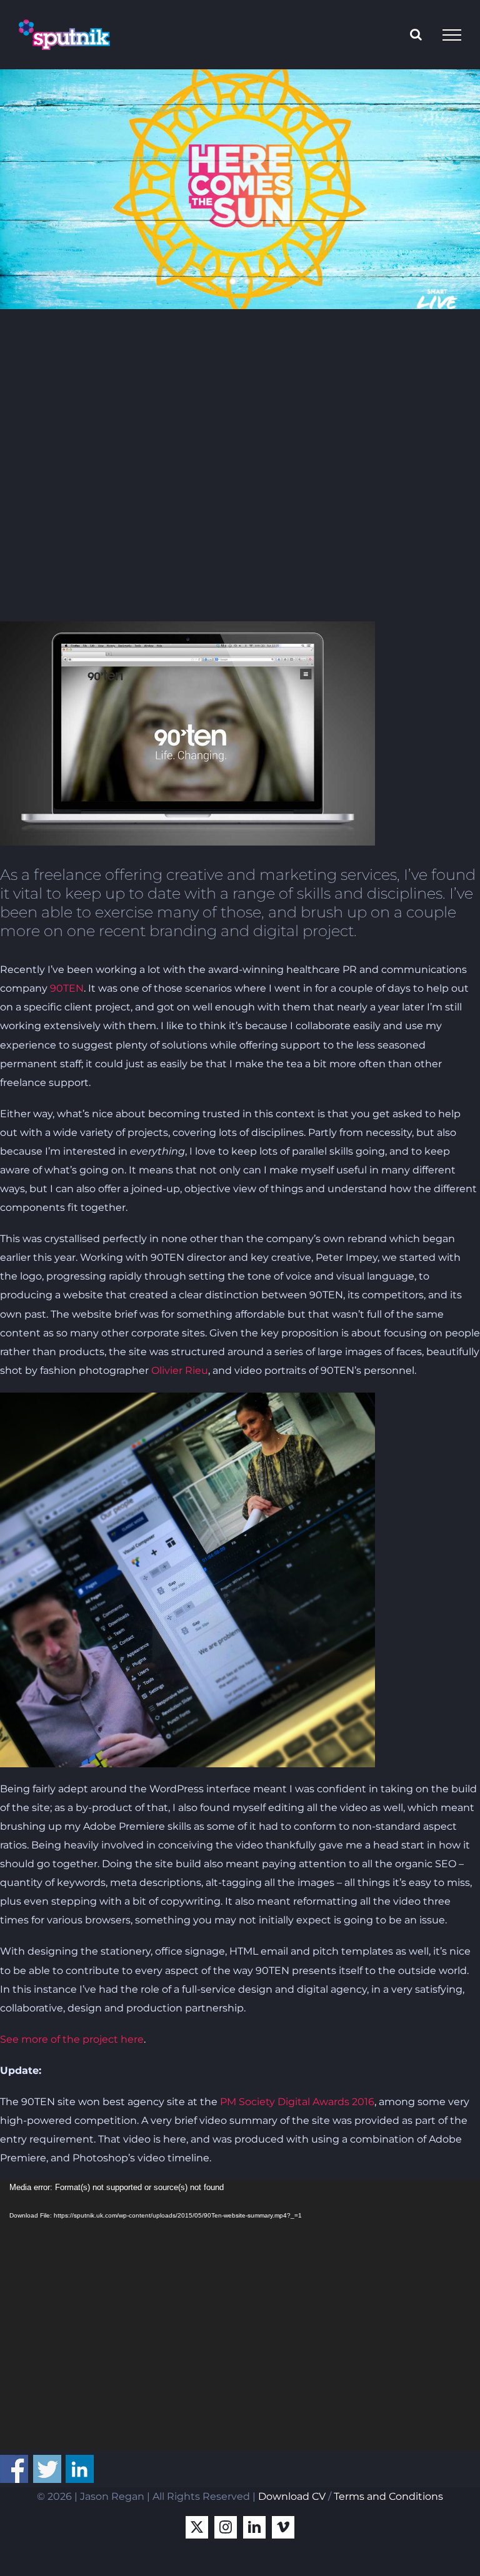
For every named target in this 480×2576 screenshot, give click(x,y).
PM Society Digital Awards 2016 (297, 2102)
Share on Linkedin (80, 2469)
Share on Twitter (47, 2469)
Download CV (292, 2496)
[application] (240, 2315)
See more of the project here (72, 2039)
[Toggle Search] (416, 34)
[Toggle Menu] (452, 35)
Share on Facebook (14, 2469)
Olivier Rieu (180, 1370)
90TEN (67, 988)
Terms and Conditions (388, 2496)
